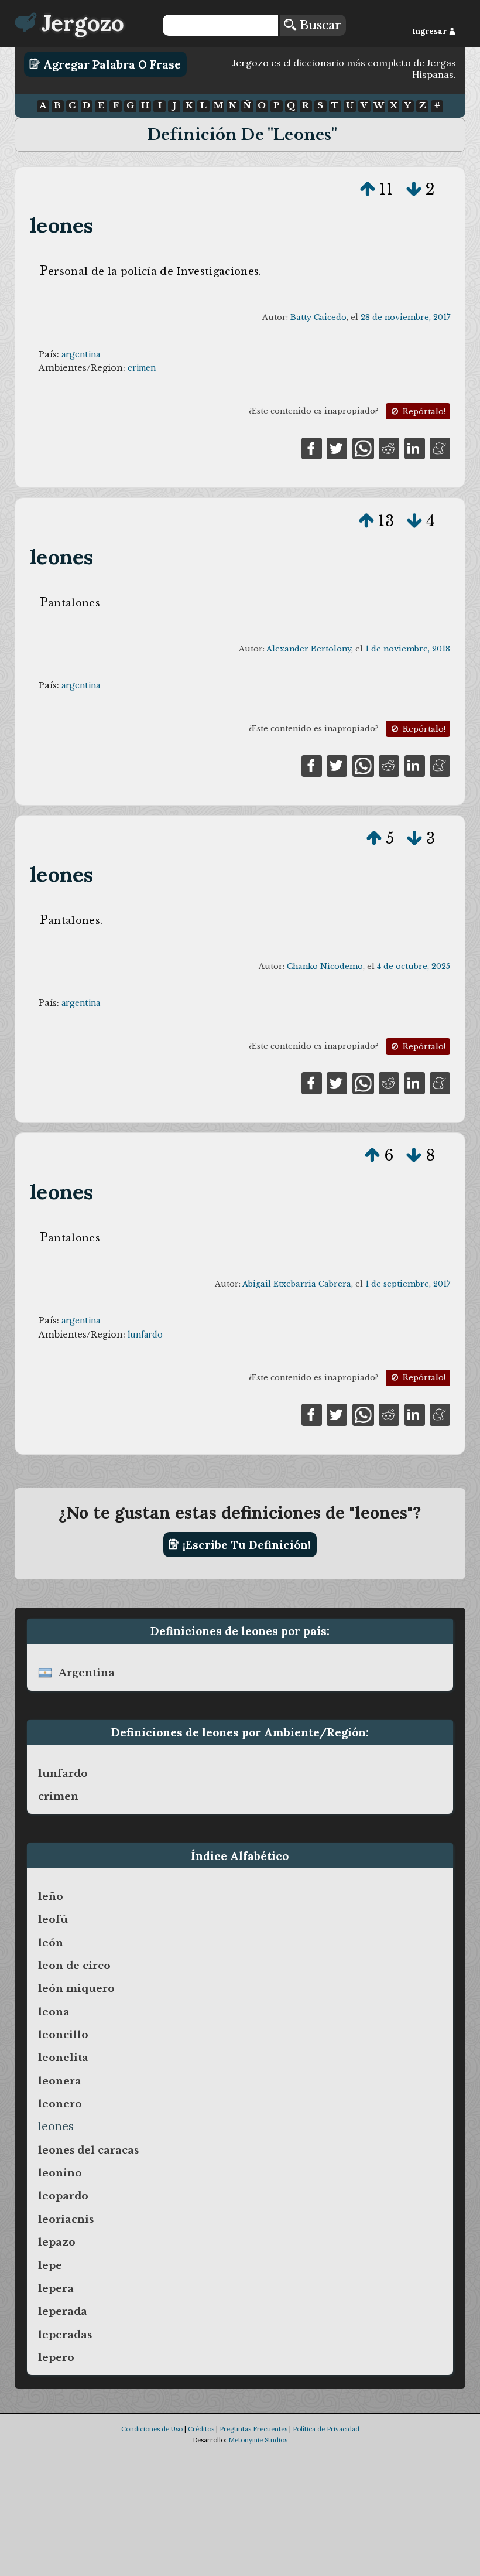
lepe (50, 2265)
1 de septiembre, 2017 (408, 1284)
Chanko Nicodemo (325, 966)
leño (51, 1896)
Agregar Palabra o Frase (111, 64)
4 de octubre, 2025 (414, 966)
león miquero (76, 1988)
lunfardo (145, 1335)
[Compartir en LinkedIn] (415, 448)
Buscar (319, 25)
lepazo (57, 2242)
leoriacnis (66, 2219)
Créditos (201, 2429)
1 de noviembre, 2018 (408, 649)
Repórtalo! (423, 412)
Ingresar (430, 31)
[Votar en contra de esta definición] (414, 189)
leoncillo (63, 2035)
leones (61, 225)
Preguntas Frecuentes (253, 2429)
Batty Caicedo (318, 317)
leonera (60, 2081)
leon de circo (74, 1966)
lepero (56, 2357)
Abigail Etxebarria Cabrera (297, 1284)
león (51, 1943)
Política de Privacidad (326, 2429)
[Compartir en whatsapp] (363, 448)
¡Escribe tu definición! (245, 1544)
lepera (56, 2288)
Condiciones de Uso (152, 2429)
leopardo (63, 2196)
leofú (53, 1919)
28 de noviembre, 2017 (405, 317)
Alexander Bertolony (309, 649)
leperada (63, 2311)
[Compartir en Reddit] (389, 448)
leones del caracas (88, 2150)
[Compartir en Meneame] (440, 448)
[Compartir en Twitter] (337, 448)
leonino (60, 2173)
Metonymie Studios (258, 2440)
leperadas (65, 2335)
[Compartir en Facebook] (312, 448)
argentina (81, 354)
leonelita (63, 2058)
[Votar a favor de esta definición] (368, 189)
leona (54, 2012)
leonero (60, 2104)
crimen (142, 368)
